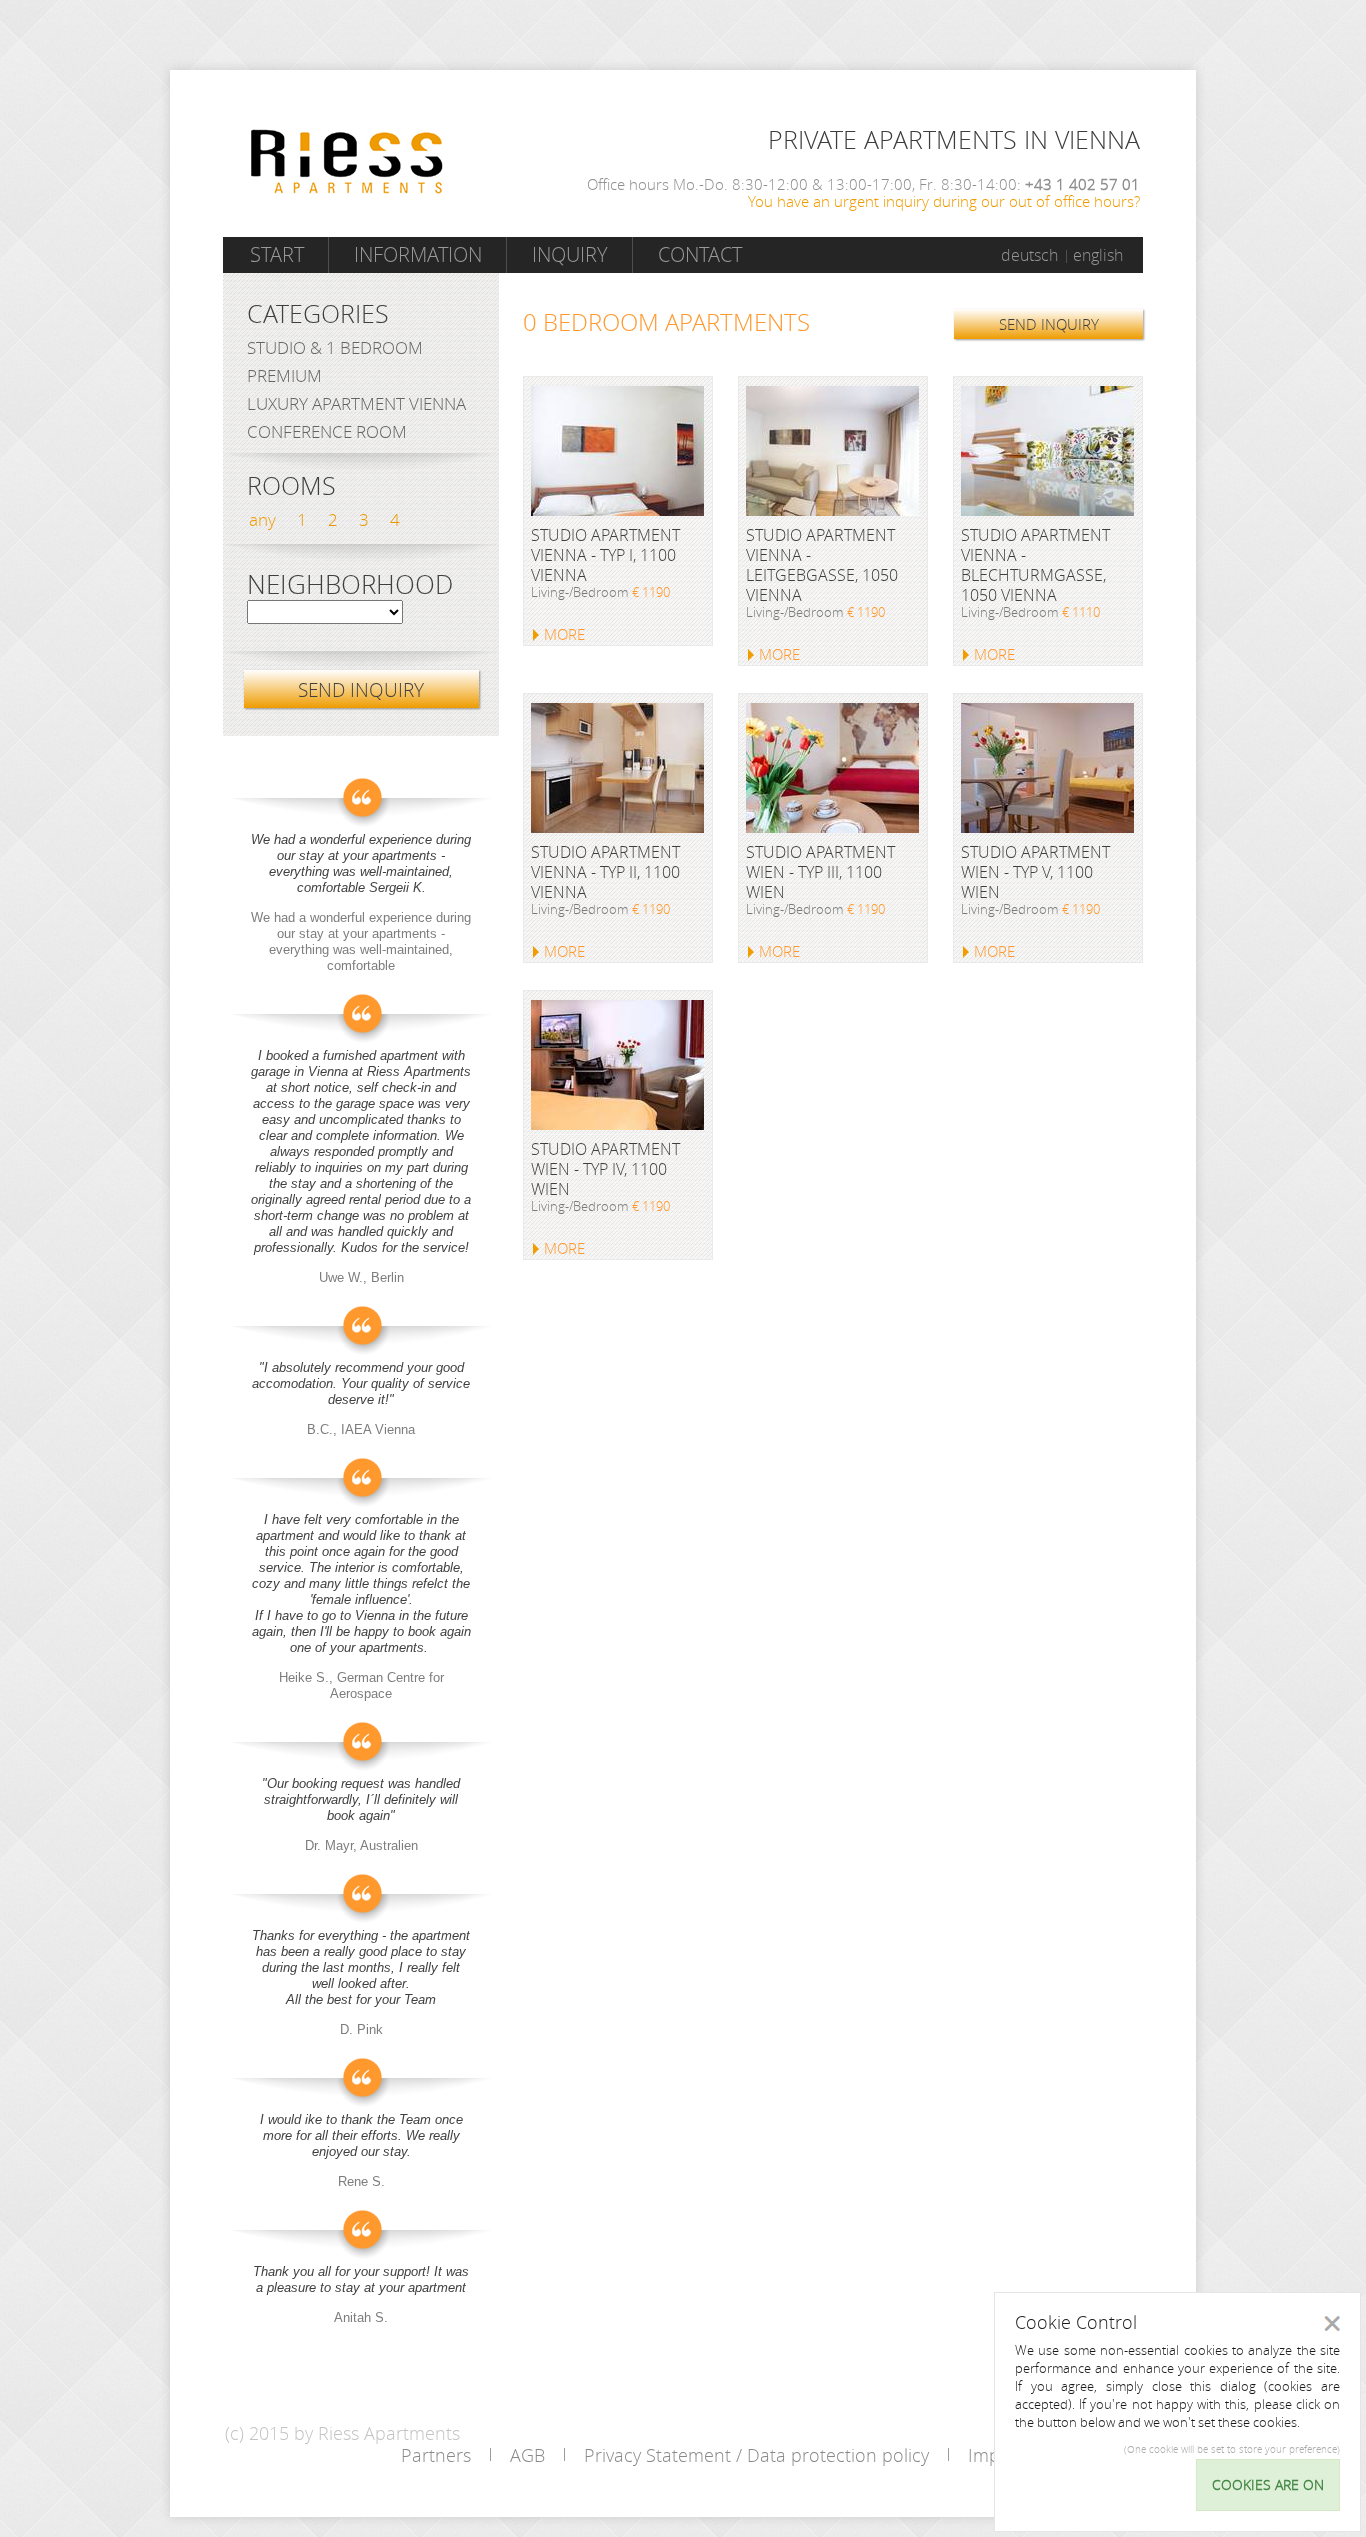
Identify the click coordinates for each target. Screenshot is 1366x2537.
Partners (436, 2455)
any (262, 519)
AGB (527, 2455)
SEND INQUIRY (1049, 324)
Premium (284, 375)
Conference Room (327, 431)
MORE (564, 634)
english (1098, 255)
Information (418, 254)
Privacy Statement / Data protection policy (756, 2455)
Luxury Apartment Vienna (356, 403)
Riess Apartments (347, 161)
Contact (700, 254)
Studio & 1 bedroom (335, 347)
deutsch (1029, 255)
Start (277, 254)
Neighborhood (350, 585)
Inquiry (570, 254)
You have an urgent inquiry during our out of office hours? (944, 201)
